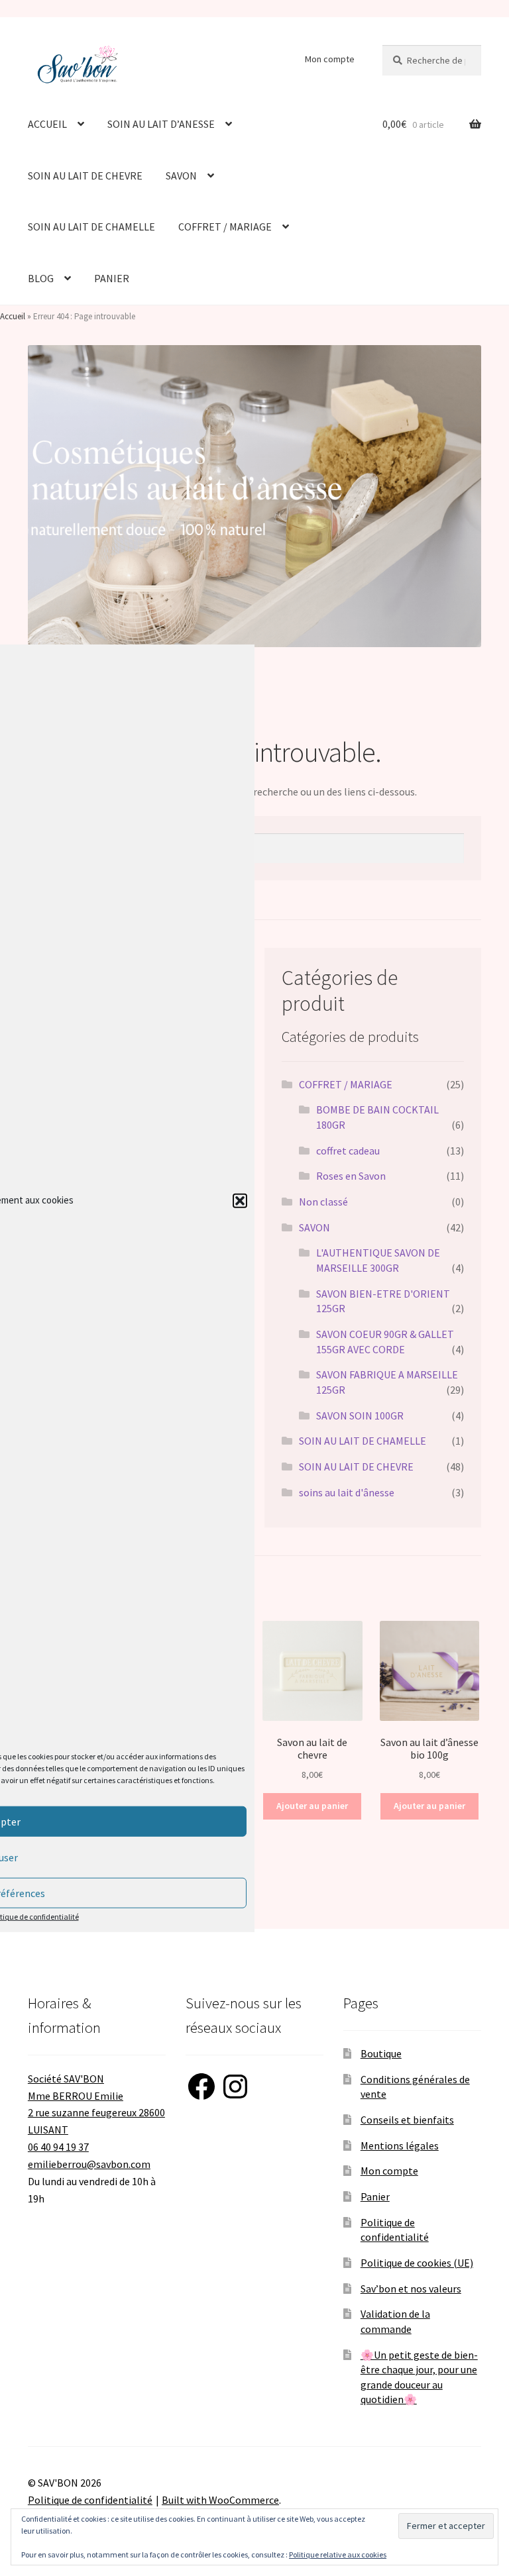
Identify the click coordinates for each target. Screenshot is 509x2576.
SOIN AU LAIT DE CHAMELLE (91, 227)
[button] (240, 1200)
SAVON (181, 176)
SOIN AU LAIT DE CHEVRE (85, 176)
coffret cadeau (348, 1151)
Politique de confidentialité (90, 2500)
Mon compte (330, 59)
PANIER (112, 278)
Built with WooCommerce (220, 2500)
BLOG (41, 278)
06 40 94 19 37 (58, 2147)
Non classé (323, 1202)
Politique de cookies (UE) (417, 2263)
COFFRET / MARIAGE (225, 227)
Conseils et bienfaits (407, 2120)
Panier (375, 2196)
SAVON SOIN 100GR (360, 1416)
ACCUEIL (47, 124)
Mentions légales (400, 2145)
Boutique (381, 2053)
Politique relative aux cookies (338, 2554)
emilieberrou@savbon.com (89, 2164)
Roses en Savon (351, 1176)
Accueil (13, 316)
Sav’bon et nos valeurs (411, 2289)
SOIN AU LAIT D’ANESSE (161, 124)
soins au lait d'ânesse (347, 1492)
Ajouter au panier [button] (312, 1806)
